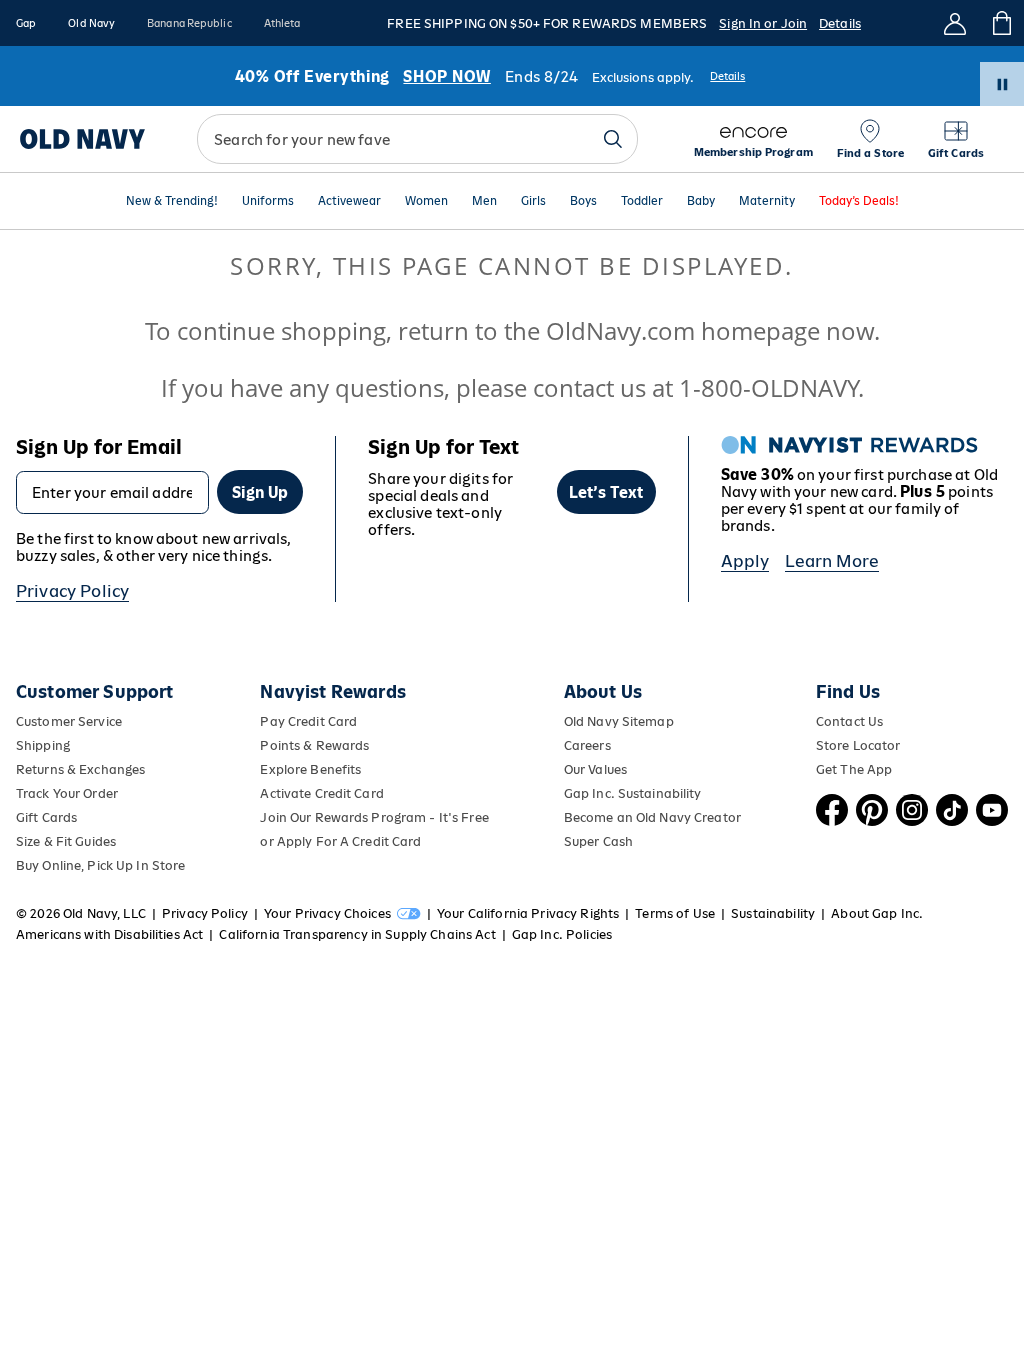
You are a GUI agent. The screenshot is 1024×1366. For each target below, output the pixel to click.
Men (484, 201)
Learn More (832, 561)
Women (426, 201)
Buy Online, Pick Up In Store (100, 865)
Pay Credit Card (308, 721)
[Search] (613, 139)
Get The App (854, 769)
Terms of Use (675, 913)
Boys (583, 201)
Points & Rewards (314, 745)
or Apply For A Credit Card (340, 841)
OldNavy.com (620, 330)
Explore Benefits (310, 769)
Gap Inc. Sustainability (633, 793)
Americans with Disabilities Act (109, 934)
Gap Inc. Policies (562, 934)
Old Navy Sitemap (619, 721)
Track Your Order (67, 793)
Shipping (43, 745)
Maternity (767, 201)
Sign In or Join (763, 23)
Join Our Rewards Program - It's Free (374, 817)
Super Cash (598, 841)
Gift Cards (46, 817)
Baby (701, 201)
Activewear (349, 201)
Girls (533, 201)
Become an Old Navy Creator (652, 817)
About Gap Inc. (877, 913)
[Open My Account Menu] (955, 23)
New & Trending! (172, 201)
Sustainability (773, 913)
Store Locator (858, 745)
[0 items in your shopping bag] (1000, 23)
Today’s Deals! (859, 201)
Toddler (642, 201)
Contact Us (849, 721)
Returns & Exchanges (80, 769)
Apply (745, 561)
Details (840, 23)
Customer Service (69, 721)
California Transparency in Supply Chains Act (357, 934)
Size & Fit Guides (66, 841)
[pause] (1002, 84)
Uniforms (268, 201)
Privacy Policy (72, 591)
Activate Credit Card (321, 793)
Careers (587, 745)
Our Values (595, 769)
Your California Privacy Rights (528, 913)
